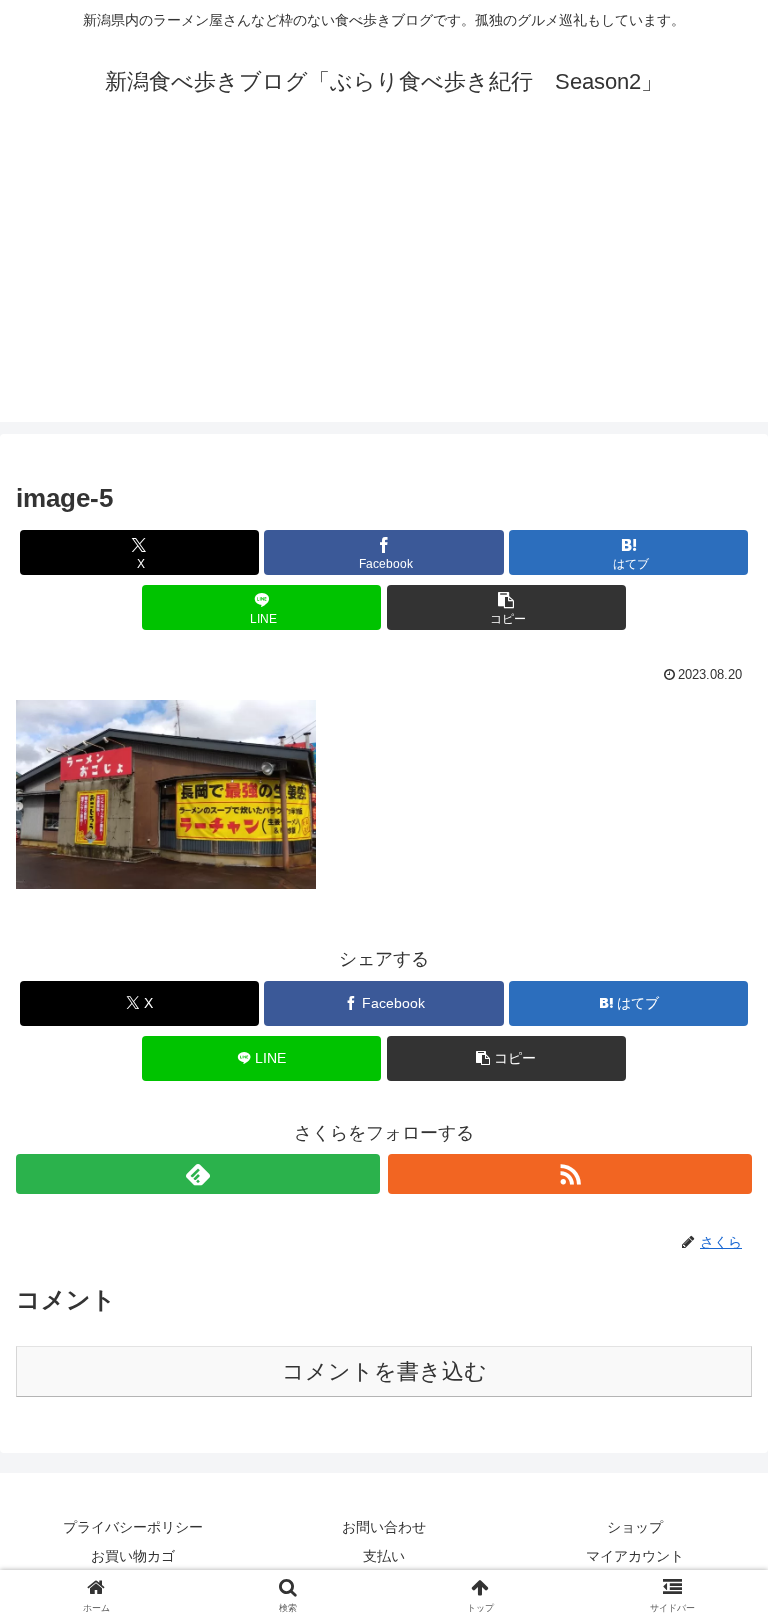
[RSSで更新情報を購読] (570, 1174)
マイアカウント (635, 1556)
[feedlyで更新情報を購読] (198, 1174)
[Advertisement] (384, 282)
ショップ (635, 1527)
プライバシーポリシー (133, 1527)
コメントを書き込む (384, 1371)
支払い (384, 1556)
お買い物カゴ (133, 1556)
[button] (506, 607)
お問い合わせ (384, 1527)
